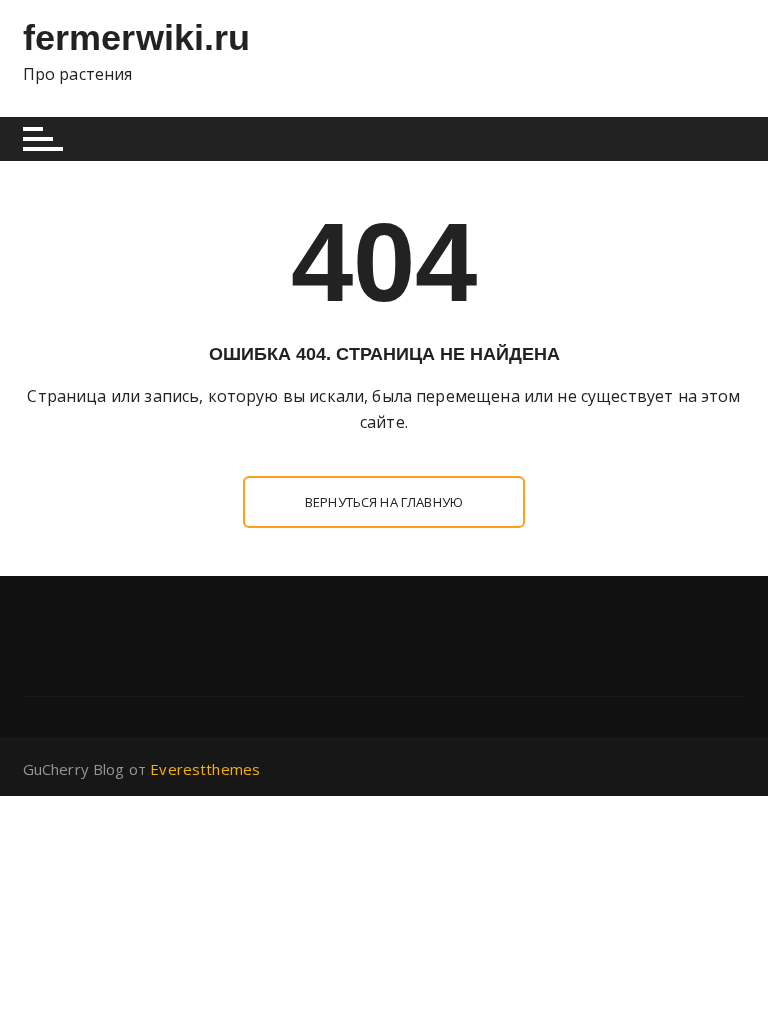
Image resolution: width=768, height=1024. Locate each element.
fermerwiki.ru (137, 37)
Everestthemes (205, 769)
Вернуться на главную (384, 502)
